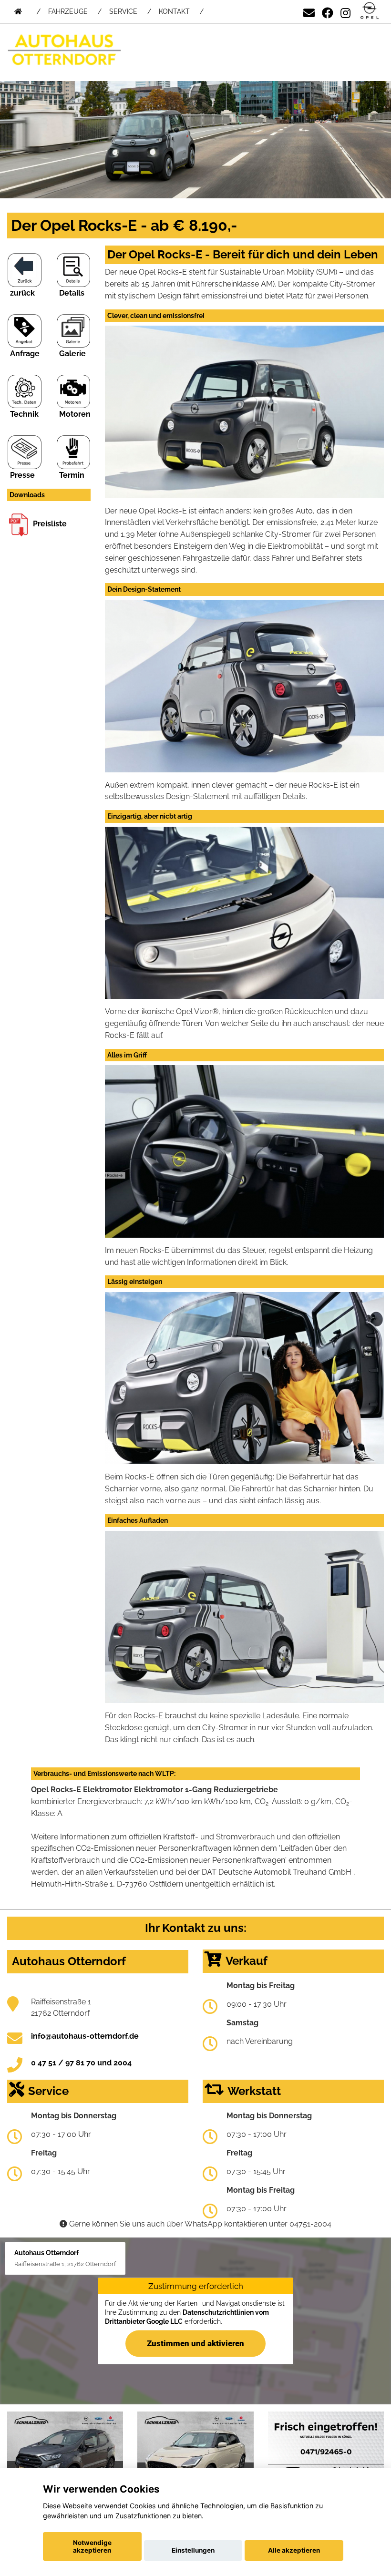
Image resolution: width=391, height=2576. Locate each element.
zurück (22, 293)
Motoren (75, 414)
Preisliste (50, 524)
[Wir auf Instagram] (345, 11)
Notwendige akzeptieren (92, 2546)
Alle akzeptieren (294, 2550)
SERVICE (123, 11)
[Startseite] (370, 11)
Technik (24, 414)
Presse (22, 475)
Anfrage (25, 354)
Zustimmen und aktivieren (195, 2343)
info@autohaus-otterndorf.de (85, 2036)
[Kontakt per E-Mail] (309, 11)
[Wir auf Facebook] (328, 11)
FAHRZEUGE (68, 11)
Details (72, 293)
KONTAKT (174, 11)
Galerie (72, 354)
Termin (72, 475)
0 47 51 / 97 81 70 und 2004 (81, 2063)
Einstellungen (193, 2550)
